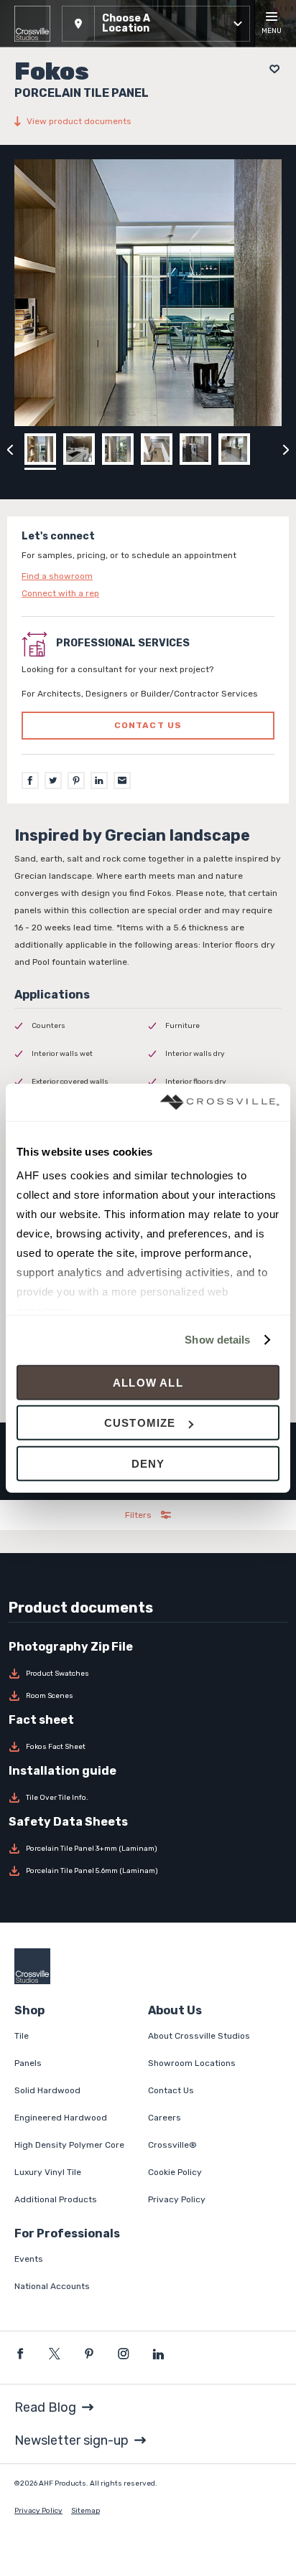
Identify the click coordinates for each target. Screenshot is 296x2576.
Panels (28, 2063)
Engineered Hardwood (61, 2118)
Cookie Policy (175, 2172)
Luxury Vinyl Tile (48, 2172)
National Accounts (52, 2286)
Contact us (148, 725)
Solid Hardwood (47, 2090)
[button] (156, 24)
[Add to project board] (270, 69)
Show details (217, 1340)
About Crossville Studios (199, 2036)
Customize (140, 1423)
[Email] (122, 780)
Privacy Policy (177, 2199)
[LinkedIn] (99, 780)
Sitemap (85, 2511)
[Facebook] (30, 780)
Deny (148, 1464)
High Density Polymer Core (69, 2145)
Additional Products (56, 2199)
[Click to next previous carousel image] (286, 449)
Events (29, 2259)
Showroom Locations (192, 2063)
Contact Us (171, 2090)
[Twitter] (53, 780)
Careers (165, 2118)
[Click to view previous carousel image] (10, 449)
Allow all (148, 1383)
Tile (22, 2036)
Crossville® (172, 2145)
